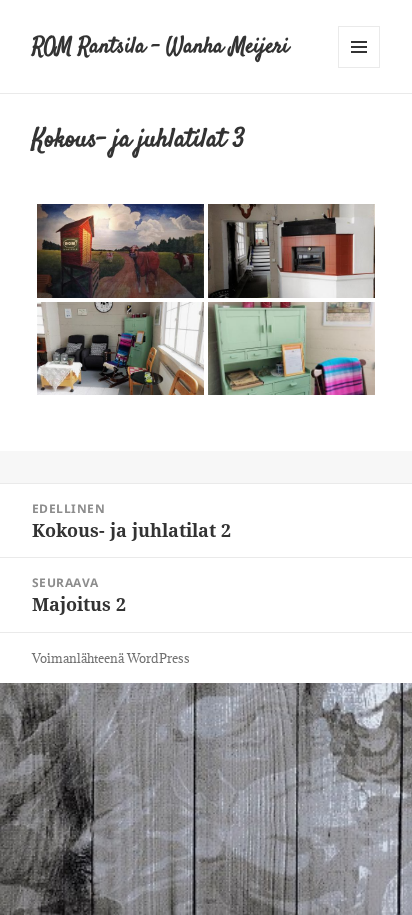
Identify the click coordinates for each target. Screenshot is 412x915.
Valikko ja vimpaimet (359, 67)
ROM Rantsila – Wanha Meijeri (160, 47)
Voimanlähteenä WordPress (111, 658)
